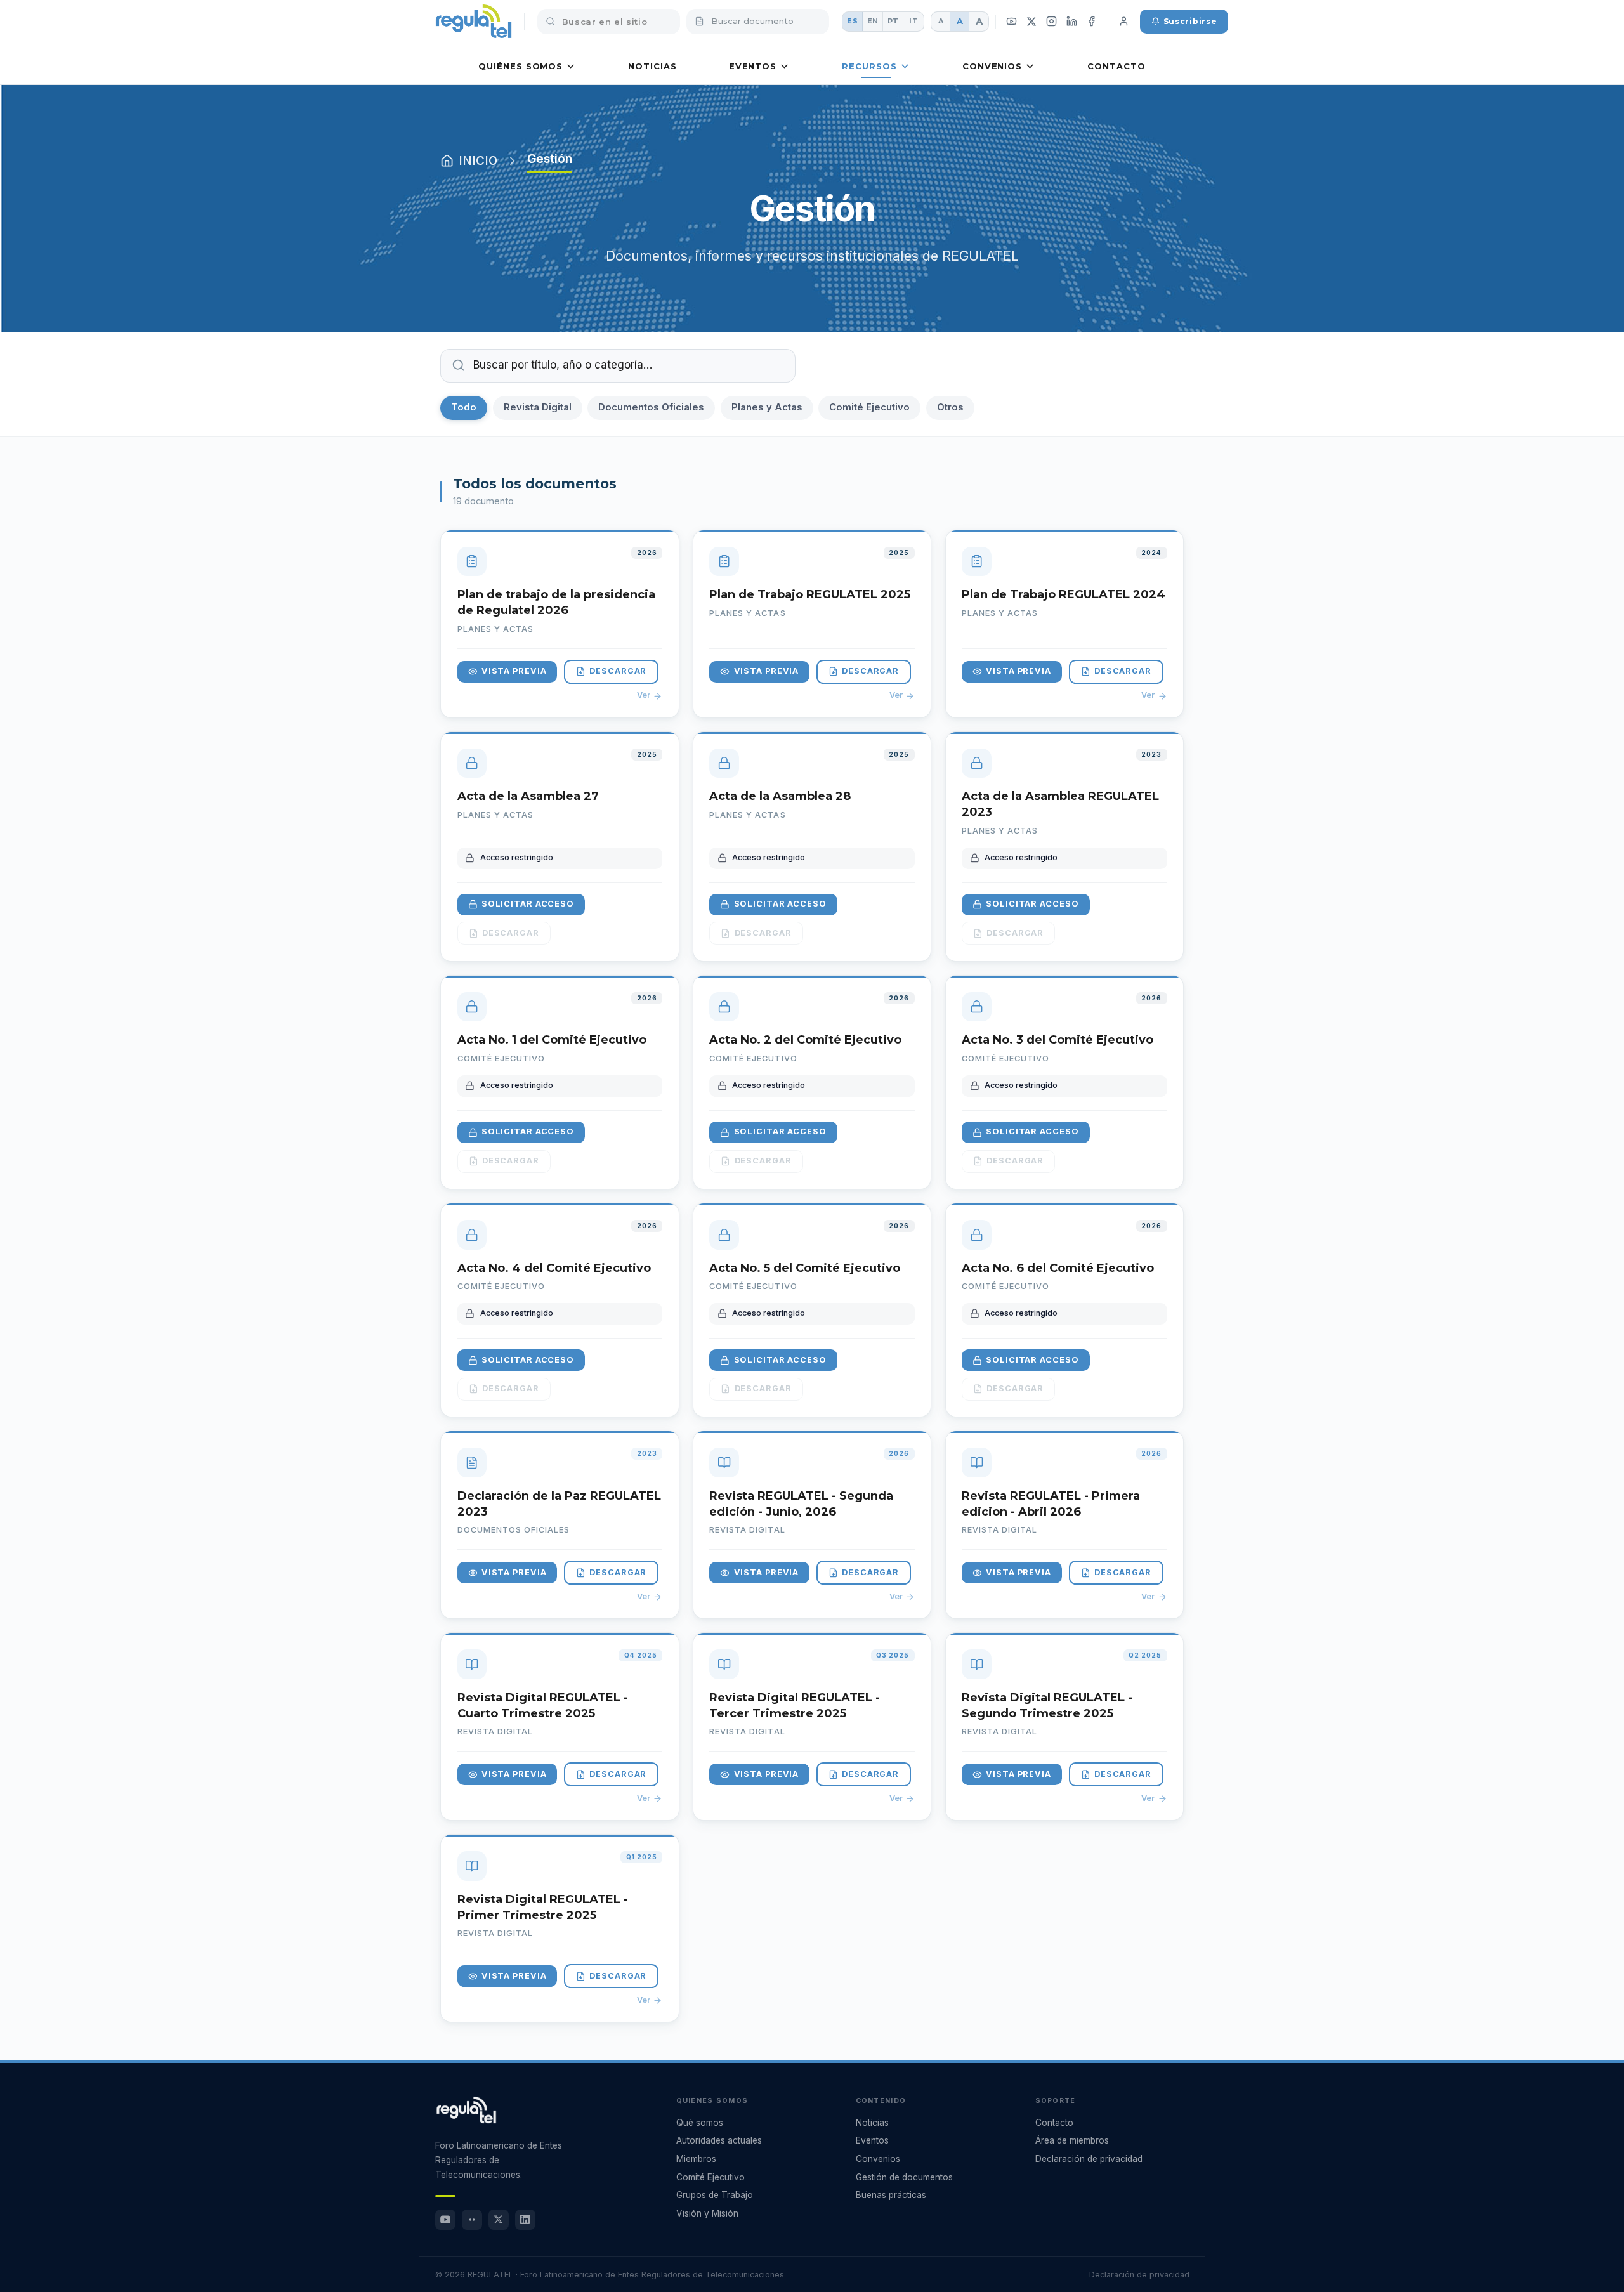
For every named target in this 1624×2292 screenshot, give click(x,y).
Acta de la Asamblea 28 (780, 796)
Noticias (652, 66)
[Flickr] (472, 2220)
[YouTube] (1012, 22)
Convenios (992, 66)
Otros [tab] (950, 407)
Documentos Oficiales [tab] (651, 407)
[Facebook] (1092, 22)
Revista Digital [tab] (538, 407)
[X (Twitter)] (1032, 21)
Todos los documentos (535, 483)
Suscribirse (1190, 21)
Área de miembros (1072, 2140)
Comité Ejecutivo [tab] (869, 407)
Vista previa (514, 671)
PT (893, 21)
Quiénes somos (521, 66)
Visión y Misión (707, 2213)
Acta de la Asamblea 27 (528, 796)
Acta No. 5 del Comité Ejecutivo (805, 1268)
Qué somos (700, 2123)
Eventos (753, 66)
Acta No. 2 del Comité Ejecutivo (805, 1040)
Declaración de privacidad (1089, 2159)
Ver (644, 695)
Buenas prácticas (891, 2195)
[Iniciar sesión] (1124, 22)
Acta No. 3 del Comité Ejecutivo (1058, 1040)
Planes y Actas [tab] (767, 407)
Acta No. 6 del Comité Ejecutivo (1058, 1268)
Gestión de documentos (904, 2177)
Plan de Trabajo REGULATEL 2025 (810, 594)
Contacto (1116, 66)
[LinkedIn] (1071, 22)
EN (873, 21)
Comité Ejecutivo (710, 2177)
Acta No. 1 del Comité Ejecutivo (552, 1040)
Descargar (618, 671)
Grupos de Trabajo (715, 2195)
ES (852, 21)
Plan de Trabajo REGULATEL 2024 (1064, 594)
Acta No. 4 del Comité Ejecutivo (554, 1268)
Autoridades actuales (719, 2140)
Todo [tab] (464, 407)
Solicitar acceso (528, 904)
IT (913, 21)
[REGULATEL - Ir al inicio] (466, 2110)
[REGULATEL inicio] (474, 22)
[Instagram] (1052, 22)
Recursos (869, 66)
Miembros (696, 2159)
